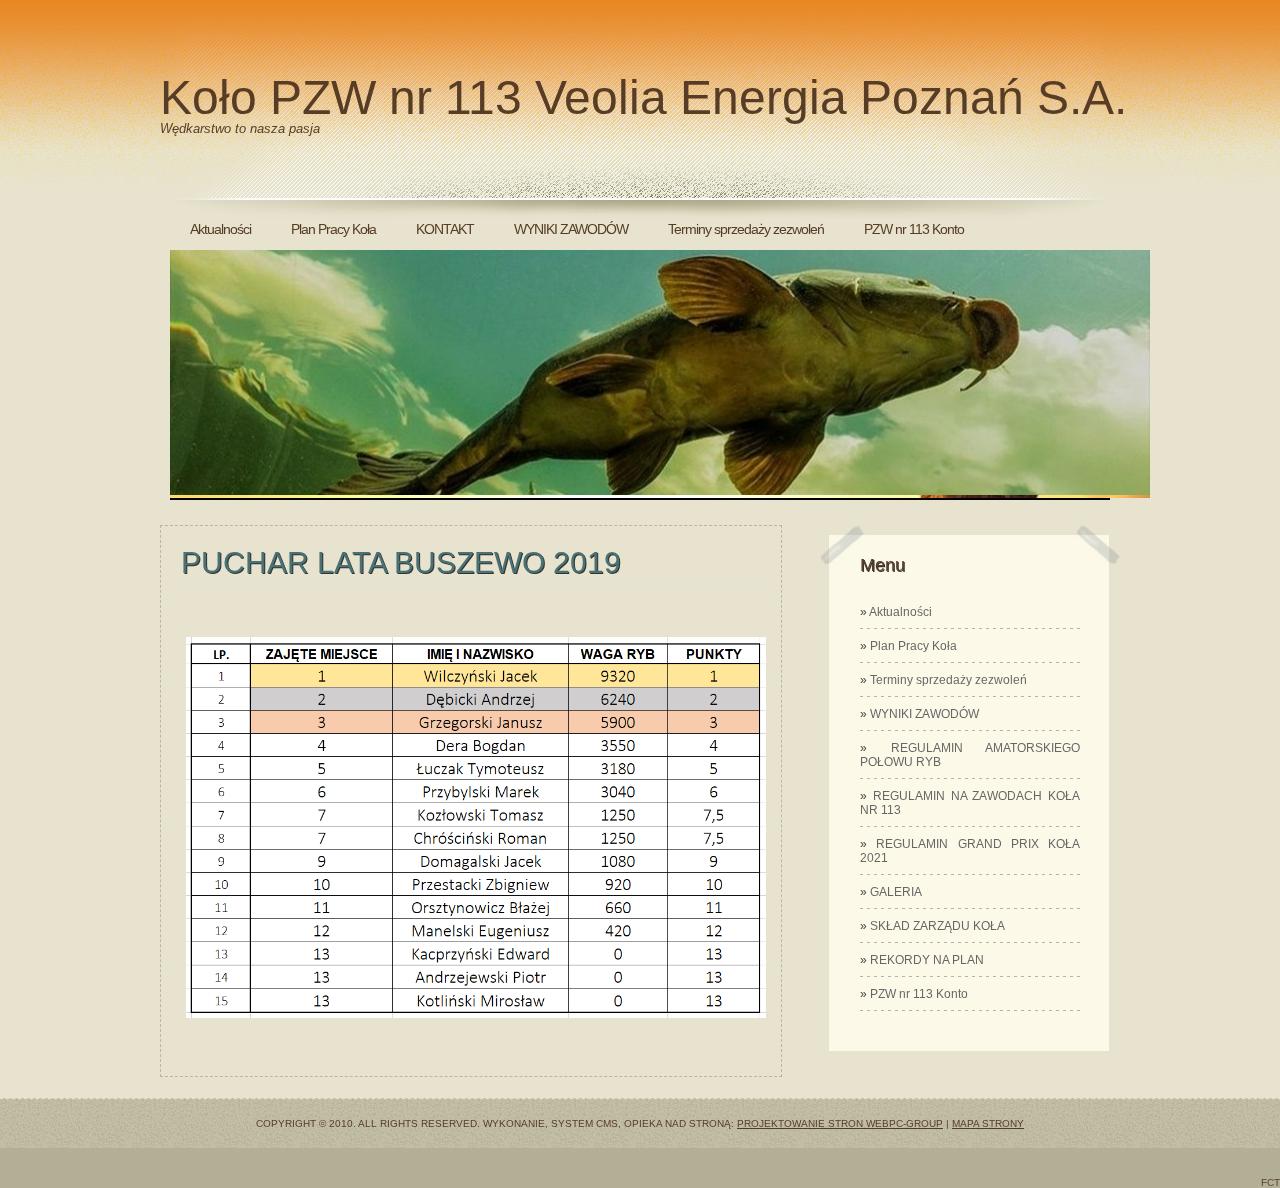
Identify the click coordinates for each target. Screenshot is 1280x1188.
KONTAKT (445, 229)
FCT (1270, 1182)
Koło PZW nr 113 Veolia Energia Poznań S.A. (643, 97)
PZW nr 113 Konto (914, 229)
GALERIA (896, 892)
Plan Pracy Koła (333, 229)
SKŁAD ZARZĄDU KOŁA (937, 926)
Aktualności (220, 229)
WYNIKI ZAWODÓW (571, 229)
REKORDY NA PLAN (927, 960)
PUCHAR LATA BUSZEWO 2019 (401, 562)
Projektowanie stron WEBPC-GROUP (840, 1123)
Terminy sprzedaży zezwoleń (746, 229)
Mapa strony (988, 1123)
